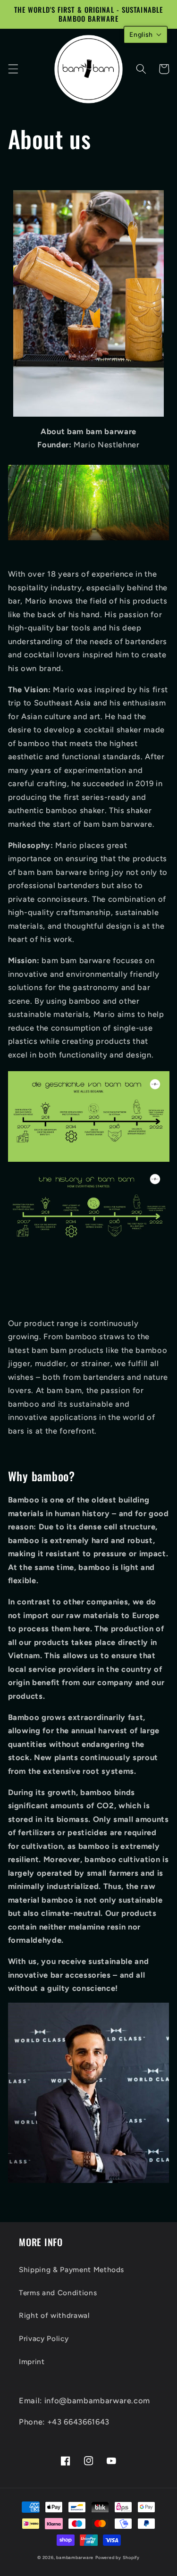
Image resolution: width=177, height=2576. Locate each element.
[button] (13, 69)
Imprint (32, 2362)
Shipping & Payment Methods (72, 2270)
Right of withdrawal (55, 2315)
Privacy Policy (44, 2338)
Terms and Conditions (58, 2293)
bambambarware (75, 2557)
